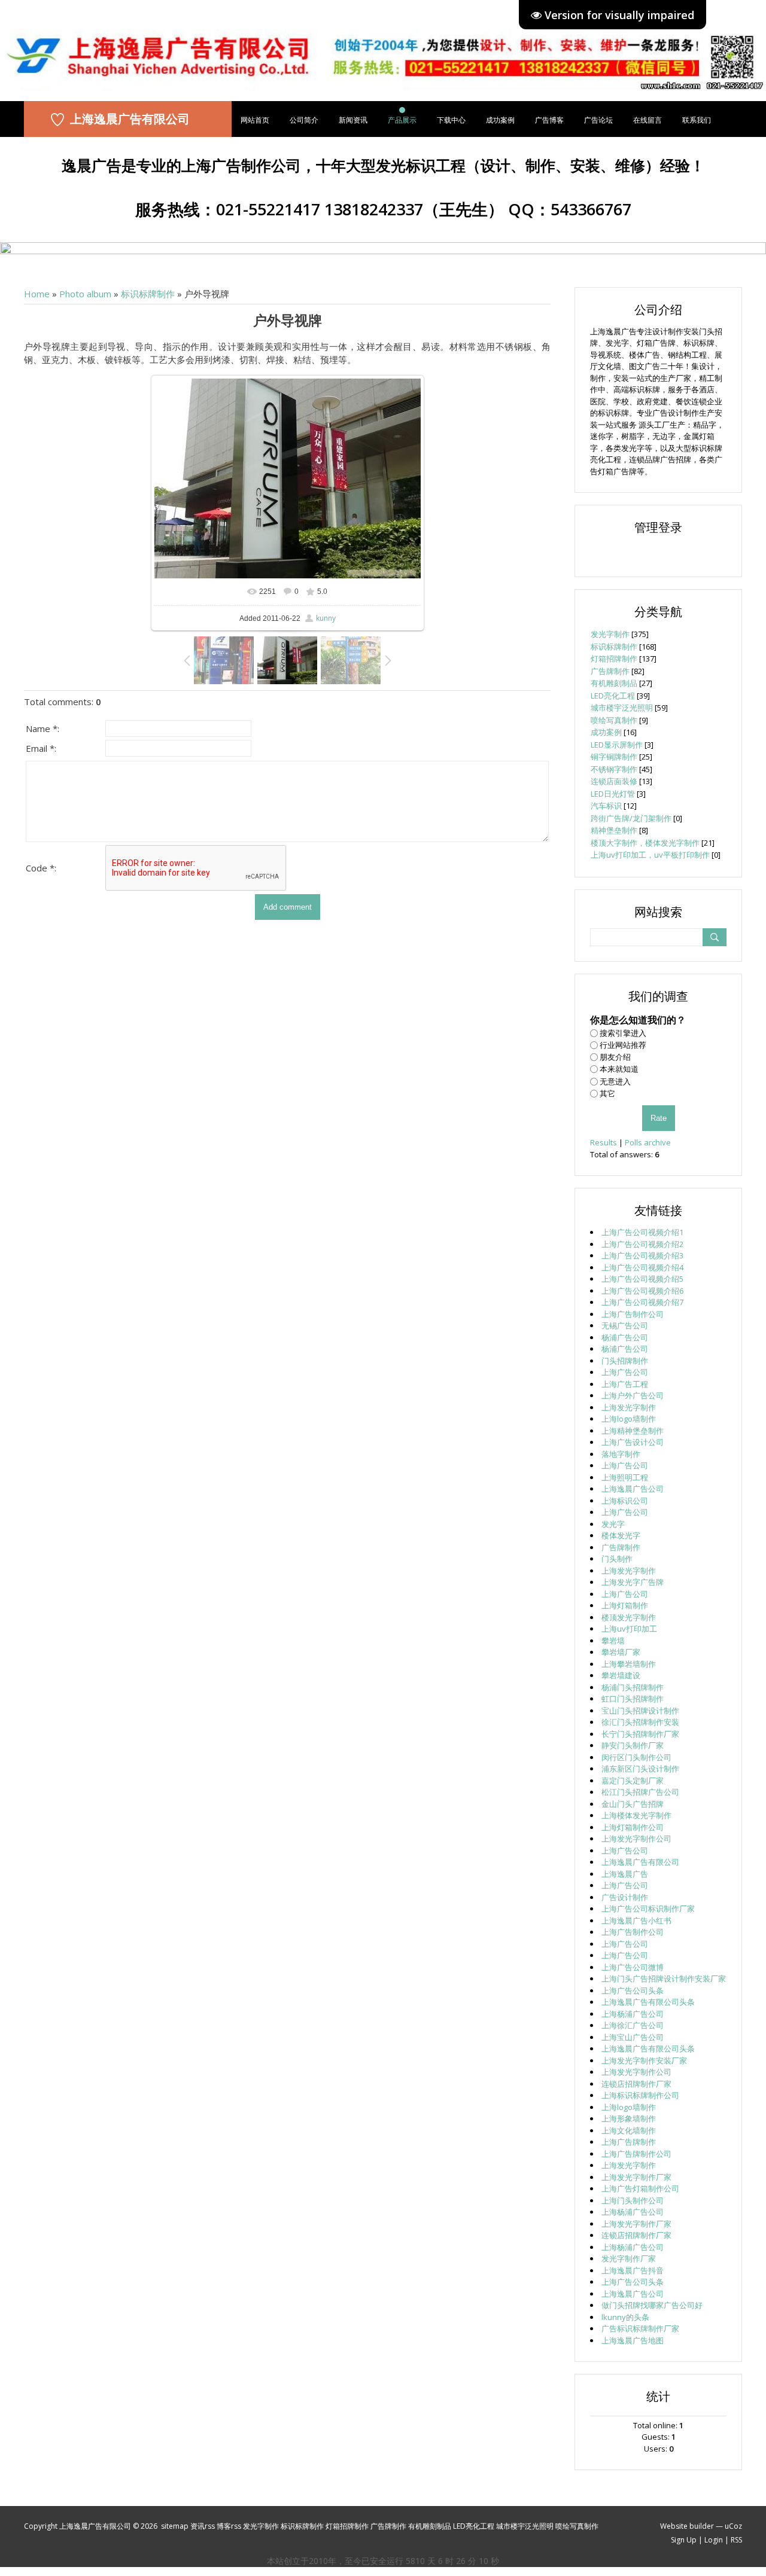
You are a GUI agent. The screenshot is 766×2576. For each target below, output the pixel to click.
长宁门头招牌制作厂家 (640, 1734)
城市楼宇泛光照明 (622, 708)
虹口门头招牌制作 (633, 1699)
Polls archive (648, 1142)
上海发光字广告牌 (633, 1582)
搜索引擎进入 (623, 1032)
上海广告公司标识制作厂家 (648, 1909)
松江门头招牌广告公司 (640, 1792)
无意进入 (615, 1081)
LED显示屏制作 (617, 745)
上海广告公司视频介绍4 (642, 1267)
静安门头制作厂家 (633, 1745)
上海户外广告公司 (633, 1395)
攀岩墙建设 (621, 1675)
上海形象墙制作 (629, 2118)
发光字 (613, 1524)
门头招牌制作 (625, 1361)
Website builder (687, 2526)
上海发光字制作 (629, 1407)
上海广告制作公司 (633, 1314)
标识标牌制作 (148, 294)
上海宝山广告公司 (633, 2037)
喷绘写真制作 (614, 720)
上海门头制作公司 (633, 2200)
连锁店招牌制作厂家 (636, 2084)
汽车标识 (606, 806)
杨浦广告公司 (625, 1337)
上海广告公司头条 (633, 1990)
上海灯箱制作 (625, 1605)
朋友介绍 (615, 1057)
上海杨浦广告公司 (633, 2014)
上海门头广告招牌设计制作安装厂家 (664, 1979)
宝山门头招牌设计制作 (640, 1711)
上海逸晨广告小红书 (636, 1920)
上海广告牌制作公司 (636, 2154)
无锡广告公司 (625, 1325)
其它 (607, 1093)
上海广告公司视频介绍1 (642, 1232)
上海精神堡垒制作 (633, 1431)
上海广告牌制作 (629, 2142)
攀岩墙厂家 (621, 1652)
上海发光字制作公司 (636, 1839)
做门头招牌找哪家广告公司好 (652, 2305)
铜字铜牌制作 (614, 757)
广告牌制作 (610, 671)
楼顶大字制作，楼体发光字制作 (645, 843)
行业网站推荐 (623, 1045)
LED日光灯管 (613, 794)
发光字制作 (610, 634)
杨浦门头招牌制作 (633, 1687)
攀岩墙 (613, 1641)
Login (714, 2540)
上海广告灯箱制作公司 (640, 2188)
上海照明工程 (625, 1477)
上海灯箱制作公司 (633, 1827)
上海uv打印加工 (629, 1629)
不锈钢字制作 (614, 769)
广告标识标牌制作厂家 (640, 2328)
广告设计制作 (625, 1897)
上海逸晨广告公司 (633, 1489)
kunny (326, 618)
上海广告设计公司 (633, 1442)
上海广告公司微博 (633, 1967)
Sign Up (684, 2540)
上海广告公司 (625, 1372)
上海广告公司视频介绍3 (642, 1255)
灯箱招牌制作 (614, 659)
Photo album (85, 294)
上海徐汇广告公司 (633, 2025)
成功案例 (606, 732)
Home (37, 294)
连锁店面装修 (614, 781)
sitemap (175, 2526)
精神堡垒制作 (614, 830)
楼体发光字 (621, 1535)
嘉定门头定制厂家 (633, 1781)
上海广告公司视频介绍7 (642, 1302)
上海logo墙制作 (629, 1419)
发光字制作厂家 (629, 2258)
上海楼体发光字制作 (636, 1815)
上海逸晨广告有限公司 (130, 119)
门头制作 (617, 1559)
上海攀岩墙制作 (629, 1664)
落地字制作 (621, 1454)
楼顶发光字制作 (629, 1617)
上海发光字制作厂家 (636, 2177)
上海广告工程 (625, 1384)
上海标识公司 (625, 1501)
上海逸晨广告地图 (633, 2340)
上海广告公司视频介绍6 (642, 1291)
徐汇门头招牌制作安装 (640, 1722)
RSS (736, 2540)
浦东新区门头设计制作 (640, 1769)
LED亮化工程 (613, 696)
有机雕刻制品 (614, 683)
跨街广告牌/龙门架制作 (631, 818)
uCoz (733, 2526)
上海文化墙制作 (629, 2130)
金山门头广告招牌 (633, 1804)
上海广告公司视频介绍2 (642, 1244)
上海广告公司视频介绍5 (642, 1279)
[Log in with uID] (658, 553)
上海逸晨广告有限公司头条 (648, 2002)
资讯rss (203, 2526)
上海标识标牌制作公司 (640, 2095)
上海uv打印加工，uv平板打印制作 (650, 855)
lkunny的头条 (625, 2317)
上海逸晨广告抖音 (633, 2270)
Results (604, 1142)
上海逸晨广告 (625, 1874)
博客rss (229, 2526)
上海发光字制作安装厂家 (644, 2060)
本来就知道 (619, 1069)
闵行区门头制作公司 (636, 1757)
